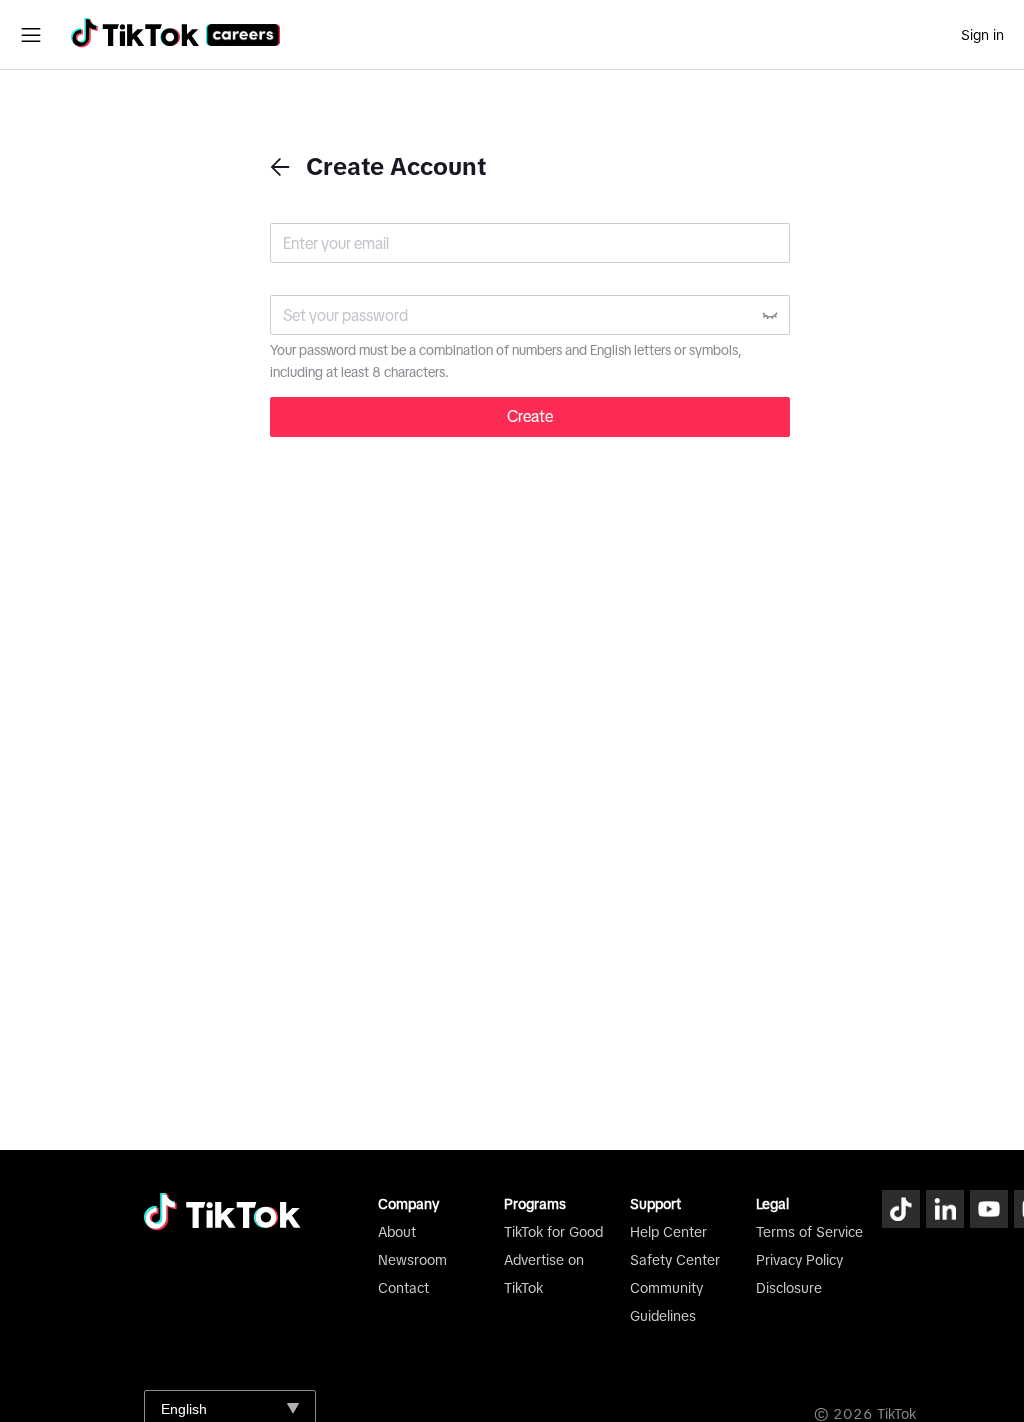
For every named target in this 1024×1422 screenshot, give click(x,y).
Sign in (982, 35)
